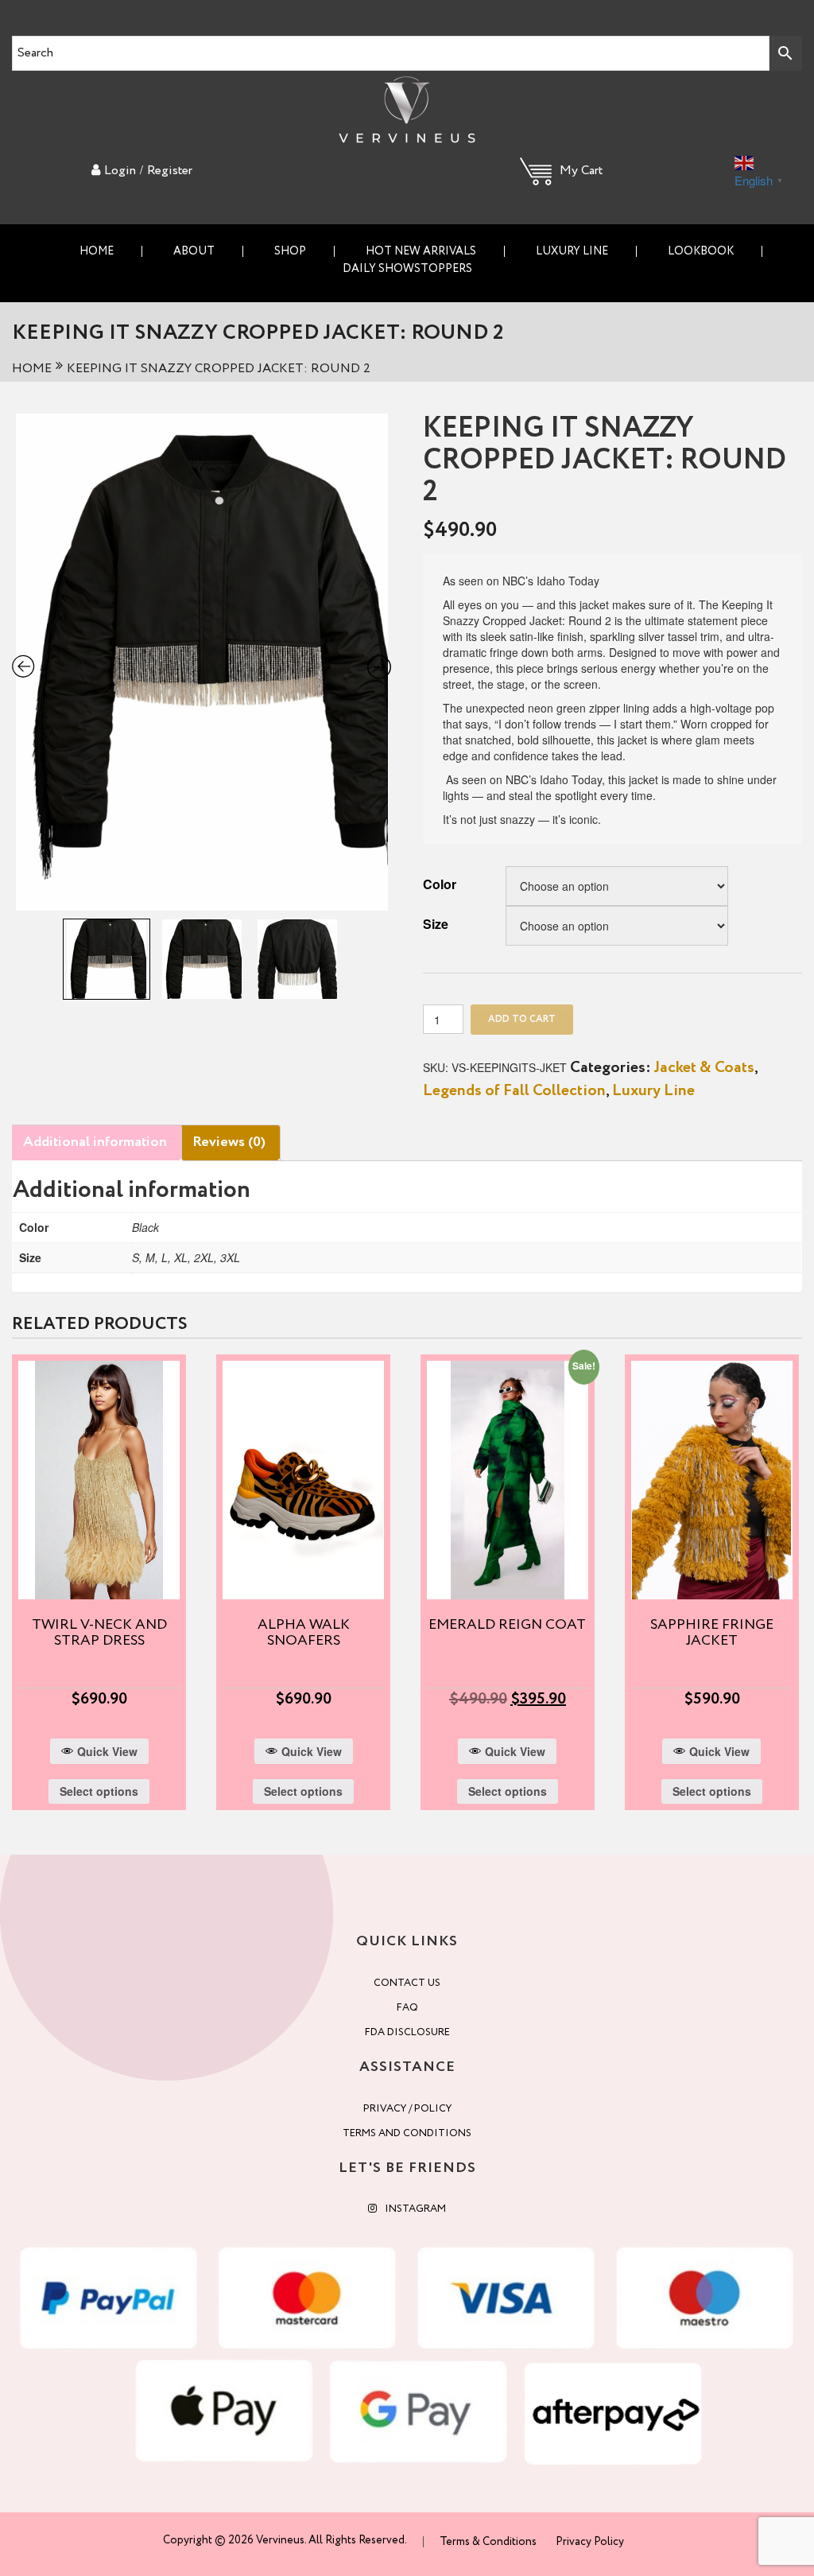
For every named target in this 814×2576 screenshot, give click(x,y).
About (194, 251)
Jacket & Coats (704, 1068)
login (120, 171)
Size (436, 924)
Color (440, 884)
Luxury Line (572, 251)
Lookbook (701, 251)
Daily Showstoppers (407, 269)
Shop (290, 251)
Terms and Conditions (407, 2133)
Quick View (107, 1751)
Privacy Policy (590, 2542)
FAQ (407, 2008)
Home (97, 251)
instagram (415, 2209)
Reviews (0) (229, 1142)
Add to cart (522, 1020)
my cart (581, 171)
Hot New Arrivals (421, 251)
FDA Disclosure (407, 2032)
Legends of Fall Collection (514, 1091)
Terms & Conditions (488, 2542)
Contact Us (407, 1983)
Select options (99, 1791)
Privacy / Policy (407, 2109)
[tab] (95, 1143)
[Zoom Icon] (202, 662)
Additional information (95, 1142)
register (170, 171)
